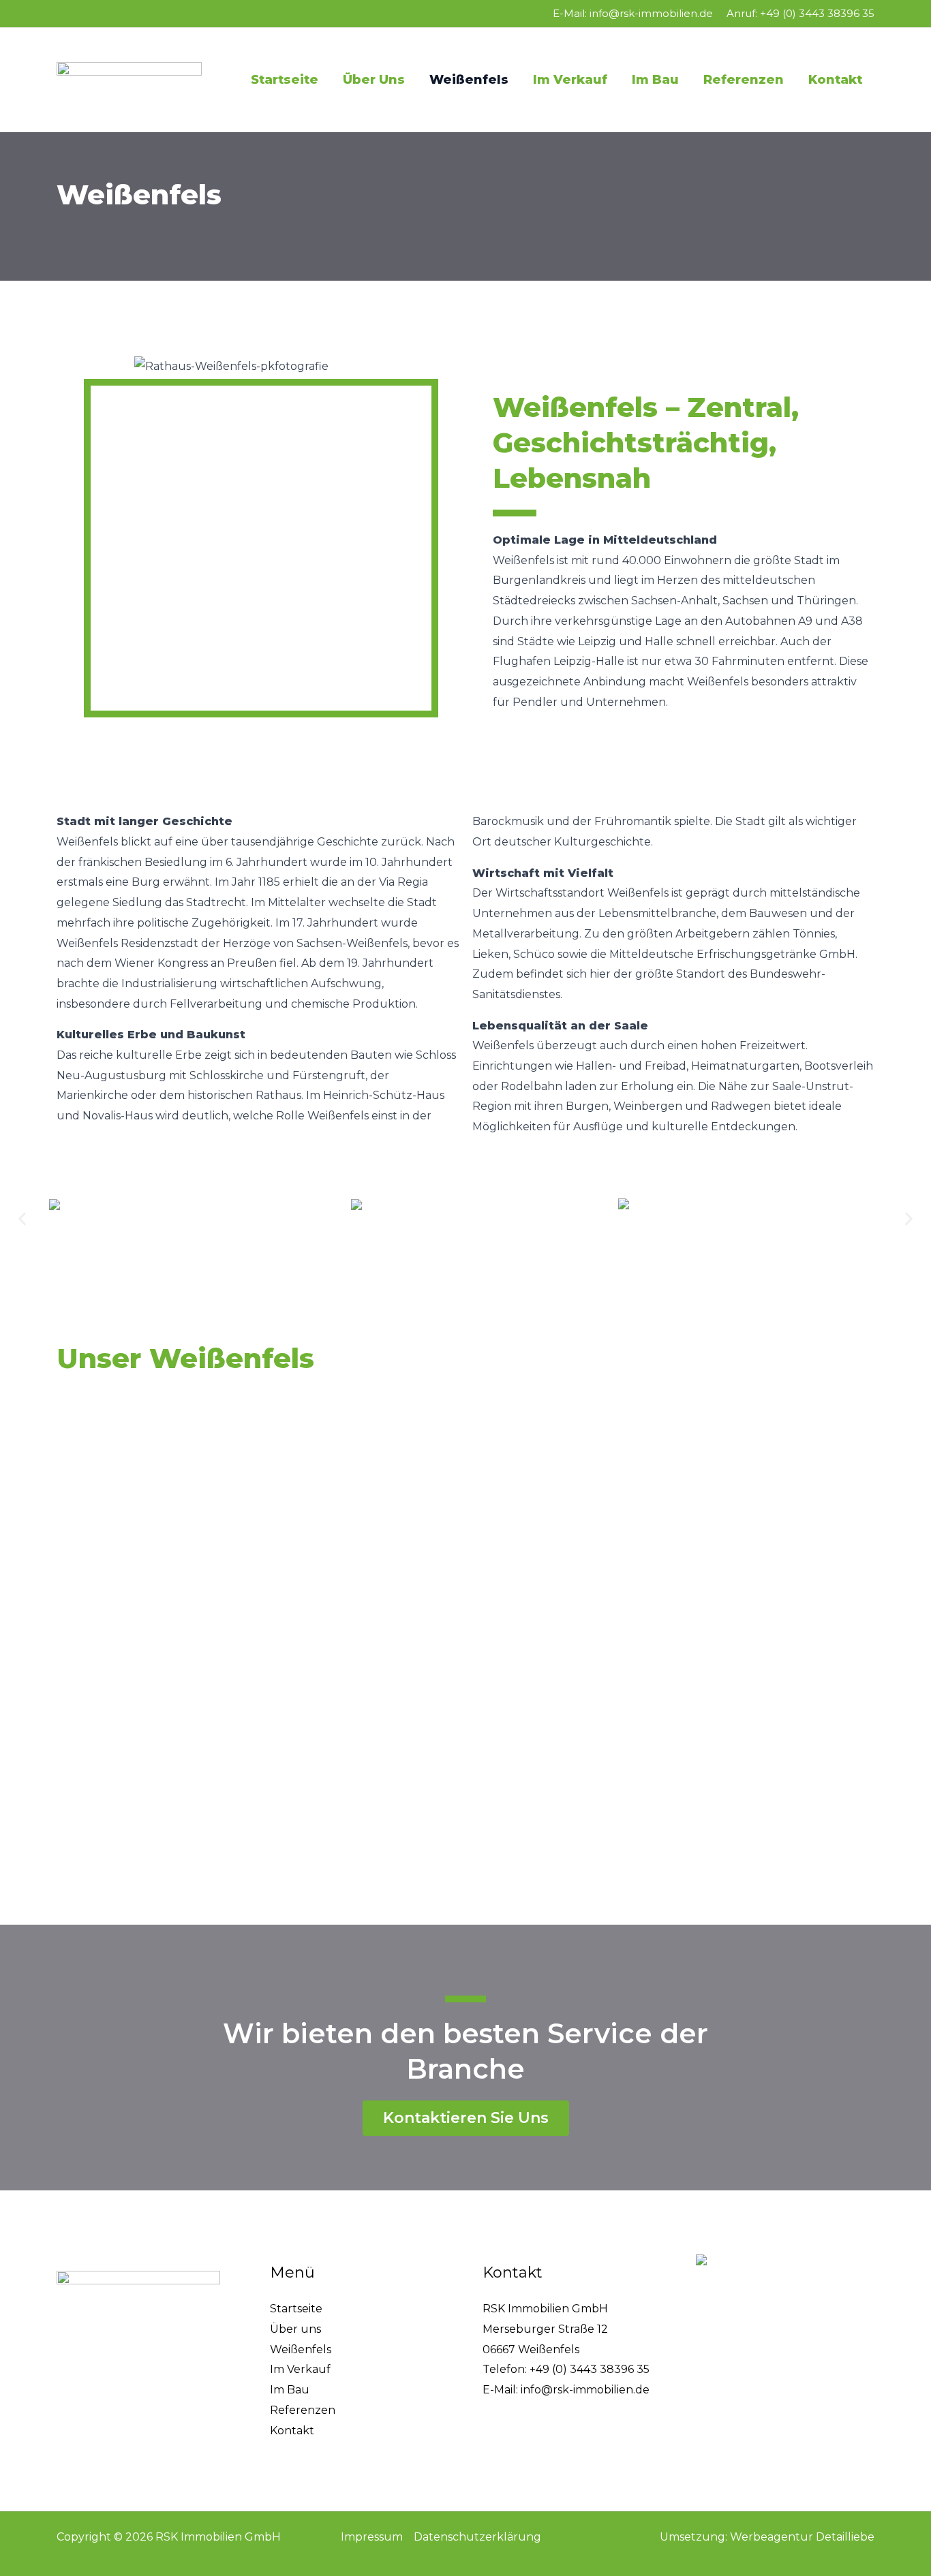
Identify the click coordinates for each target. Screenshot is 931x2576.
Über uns (374, 80)
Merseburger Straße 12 (545, 2329)
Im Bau (655, 80)
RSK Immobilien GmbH (545, 2309)
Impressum (372, 2537)
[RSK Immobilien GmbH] (129, 79)
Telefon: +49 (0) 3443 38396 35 (566, 2369)
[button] (22, 1219)
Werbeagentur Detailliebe (802, 2537)
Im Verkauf (570, 80)
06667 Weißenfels (531, 2349)
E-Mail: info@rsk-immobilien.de (566, 2390)
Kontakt (835, 80)
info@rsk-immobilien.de (651, 13)
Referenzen (744, 80)
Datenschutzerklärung (477, 2537)
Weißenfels (469, 80)
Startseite (285, 80)
